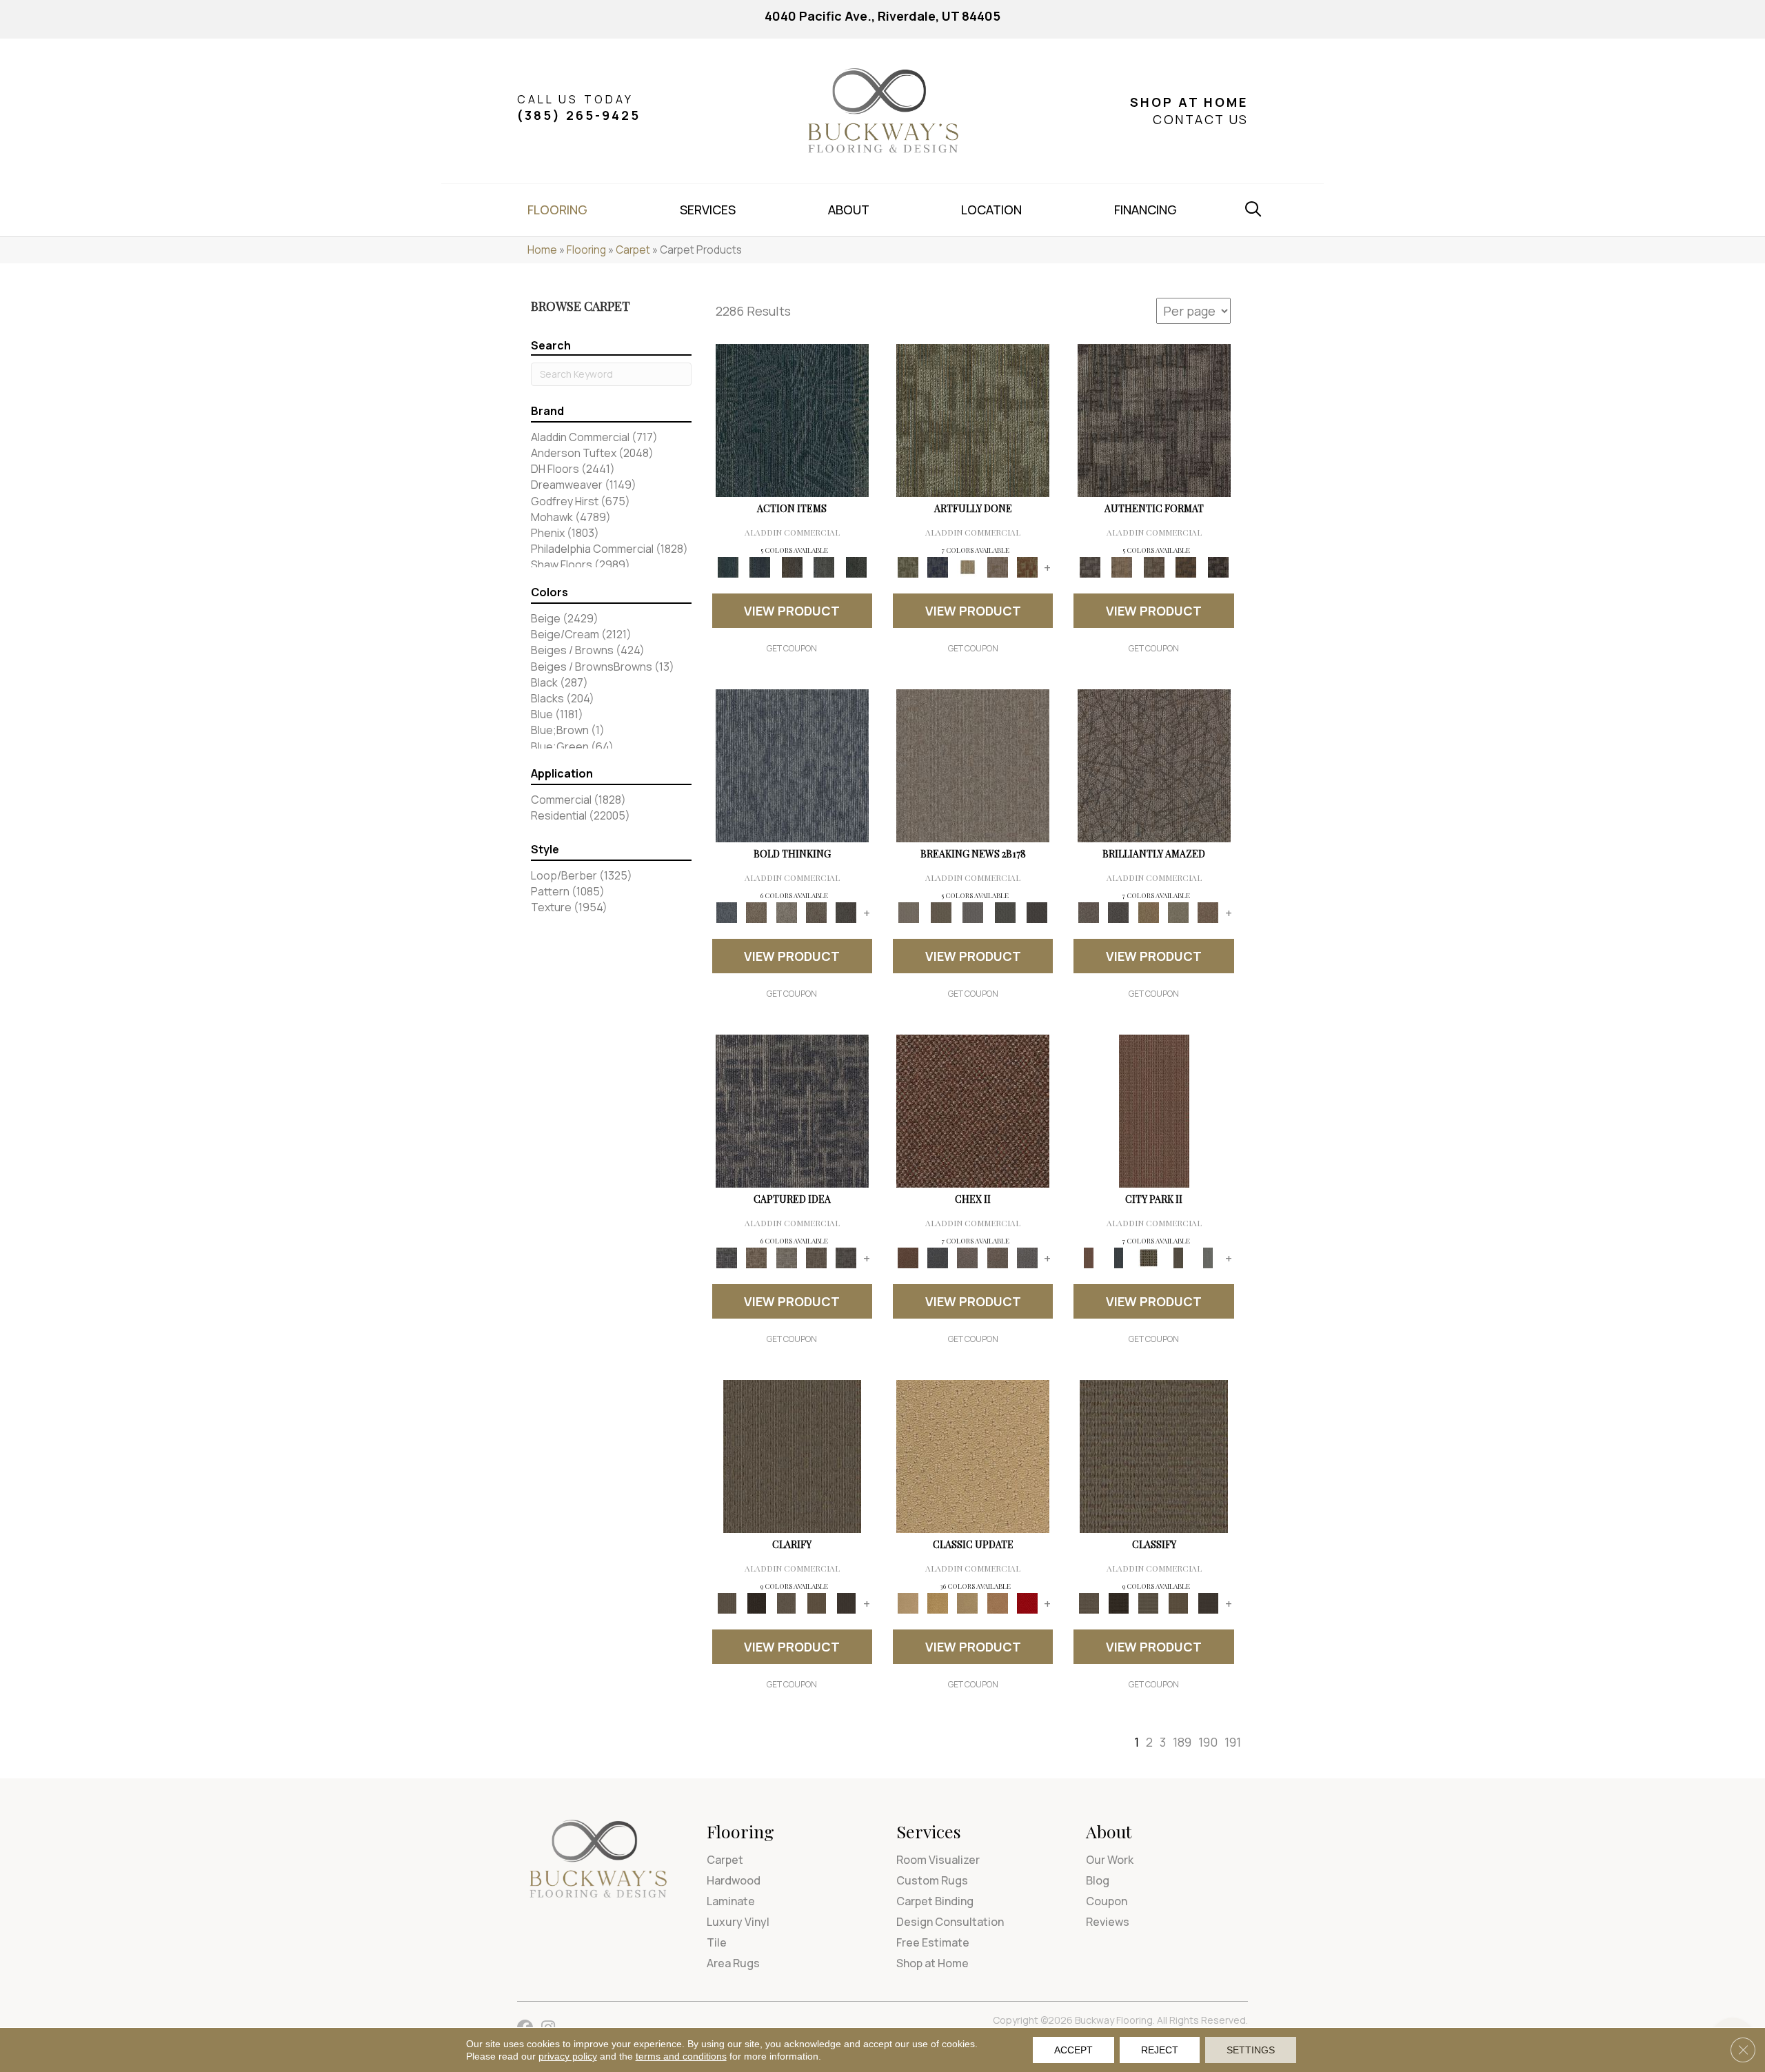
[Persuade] (816, 1603)
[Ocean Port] (760, 567)
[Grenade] (757, 912)
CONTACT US (1200, 119)
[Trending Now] (973, 765)
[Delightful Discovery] (973, 420)
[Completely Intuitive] (1148, 912)
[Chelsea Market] (973, 1110)
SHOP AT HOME (1189, 102)
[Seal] (846, 912)
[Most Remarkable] (937, 567)
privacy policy (568, 2056)
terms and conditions (681, 2056)
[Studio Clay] (997, 1603)
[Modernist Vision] (968, 567)
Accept (1073, 2050)
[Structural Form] (1218, 567)
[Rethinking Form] (1186, 567)
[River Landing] (937, 1257)
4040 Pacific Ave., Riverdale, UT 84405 (882, 16)
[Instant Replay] (973, 912)
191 (1233, 1742)
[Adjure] (846, 1603)
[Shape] (792, 765)
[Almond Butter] (968, 1603)
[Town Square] (1027, 1257)
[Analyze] (757, 1603)
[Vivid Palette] (1027, 567)
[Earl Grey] (824, 567)
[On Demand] (1005, 912)
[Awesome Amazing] (997, 567)
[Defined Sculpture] (1122, 567)
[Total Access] (1037, 912)
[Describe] (786, 1603)
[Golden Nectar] (937, 1603)
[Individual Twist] (1154, 567)
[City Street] (856, 567)
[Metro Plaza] (997, 1257)
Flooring (586, 250)
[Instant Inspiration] (1208, 912)
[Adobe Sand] (973, 1456)
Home (542, 250)
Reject (1160, 2050)
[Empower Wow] (1178, 912)
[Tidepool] (792, 420)
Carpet (633, 250)
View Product (792, 611)
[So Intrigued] (1154, 765)
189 (1182, 1742)
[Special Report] (940, 912)
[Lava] (786, 912)
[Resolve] (792, 1456)
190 (1208, 1742)
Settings (1251, 2050)
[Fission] (816, 912)
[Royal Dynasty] (1027, 1603)
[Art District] (968, 1257)
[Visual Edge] (1154, 420)
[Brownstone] (792, 567)
